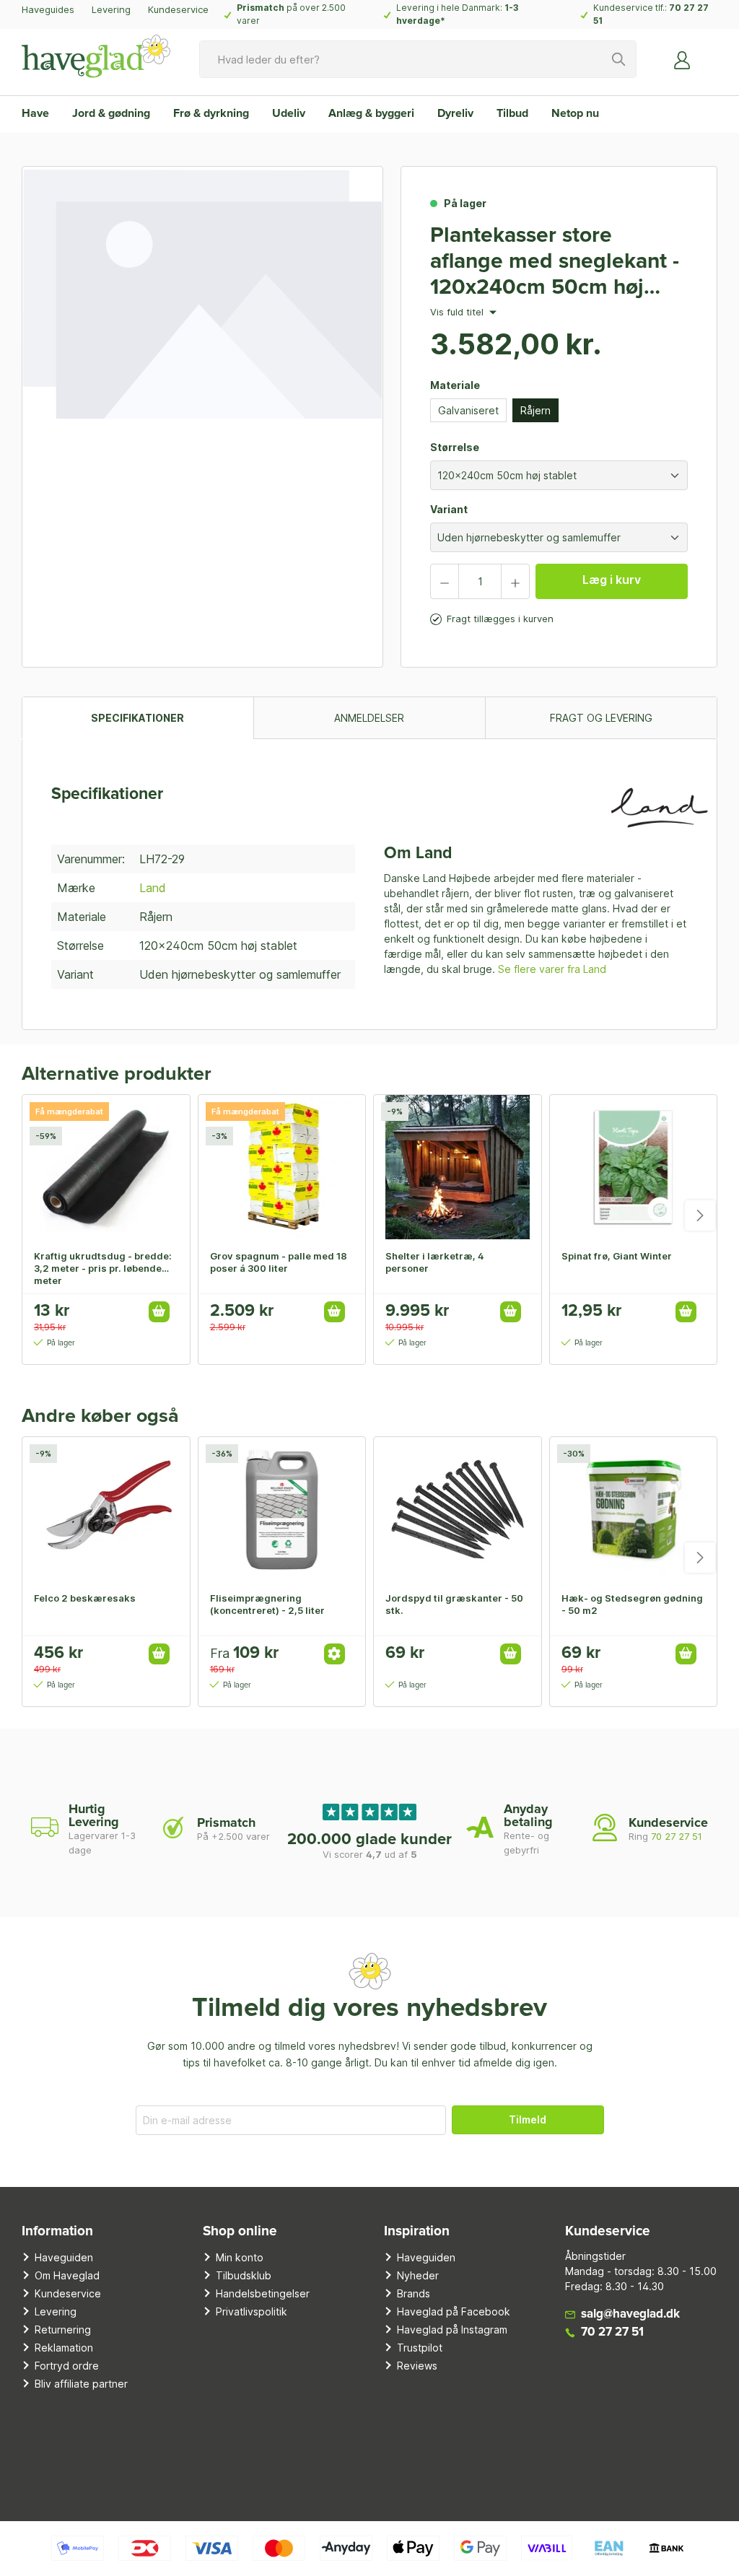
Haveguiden (64, 2257)
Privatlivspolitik (252, 2311)
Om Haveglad (67, 2275)
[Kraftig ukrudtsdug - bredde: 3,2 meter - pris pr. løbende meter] (106, 1167)
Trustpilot (420, 2348)
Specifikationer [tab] (137, 718)
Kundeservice (178, 9)
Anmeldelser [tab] (369, 718)
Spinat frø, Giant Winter (617, 1256)
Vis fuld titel (458, 313)
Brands (414, 2293)
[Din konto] (683, 59)
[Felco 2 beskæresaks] (106, 1509)
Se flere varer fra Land (552, 969)
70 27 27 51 (677, 1836)
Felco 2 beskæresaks (85, 1598)
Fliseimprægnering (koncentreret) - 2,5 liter (267, 1604)
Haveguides (48, 9)
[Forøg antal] (515, 581)
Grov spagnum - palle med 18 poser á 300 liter (279, 1262)
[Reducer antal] (445, 581)
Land (153, 888)
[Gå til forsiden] (96, 56)
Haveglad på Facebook (454, 2311)
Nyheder (418, 2275)
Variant (449, 509)
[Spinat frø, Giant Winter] (634, 1167)
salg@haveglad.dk (630, 2314)
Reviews (417, 2366)
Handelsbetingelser (263, 2293)
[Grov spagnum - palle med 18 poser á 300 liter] (282, 1167)
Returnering (63, 2330)
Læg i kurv (612, 580)
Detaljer (334, 1654)
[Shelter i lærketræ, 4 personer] (458, 1167)
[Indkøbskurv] (709, 54)
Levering (111, 9)
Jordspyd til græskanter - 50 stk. (454, 1604)
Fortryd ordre (67, 2366)
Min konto (240, 2257)
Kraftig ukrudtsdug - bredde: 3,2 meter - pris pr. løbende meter (103, 1268)
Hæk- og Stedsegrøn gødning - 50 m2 (632, 1604)
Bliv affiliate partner (81, 2384)
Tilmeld (528, 2119)
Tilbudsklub (244, 2275)
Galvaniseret (468, 410)
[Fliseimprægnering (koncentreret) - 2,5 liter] (282, 1509)
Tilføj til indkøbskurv (159, 1312)
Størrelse (455, 447)
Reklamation (64, 2348)
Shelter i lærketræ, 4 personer (435, 1262)
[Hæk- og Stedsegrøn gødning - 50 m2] (634, 1509)
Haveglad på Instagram (452, 2330)
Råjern (535, 410)
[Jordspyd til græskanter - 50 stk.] (458, 1509)
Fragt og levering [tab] (601, 718)
